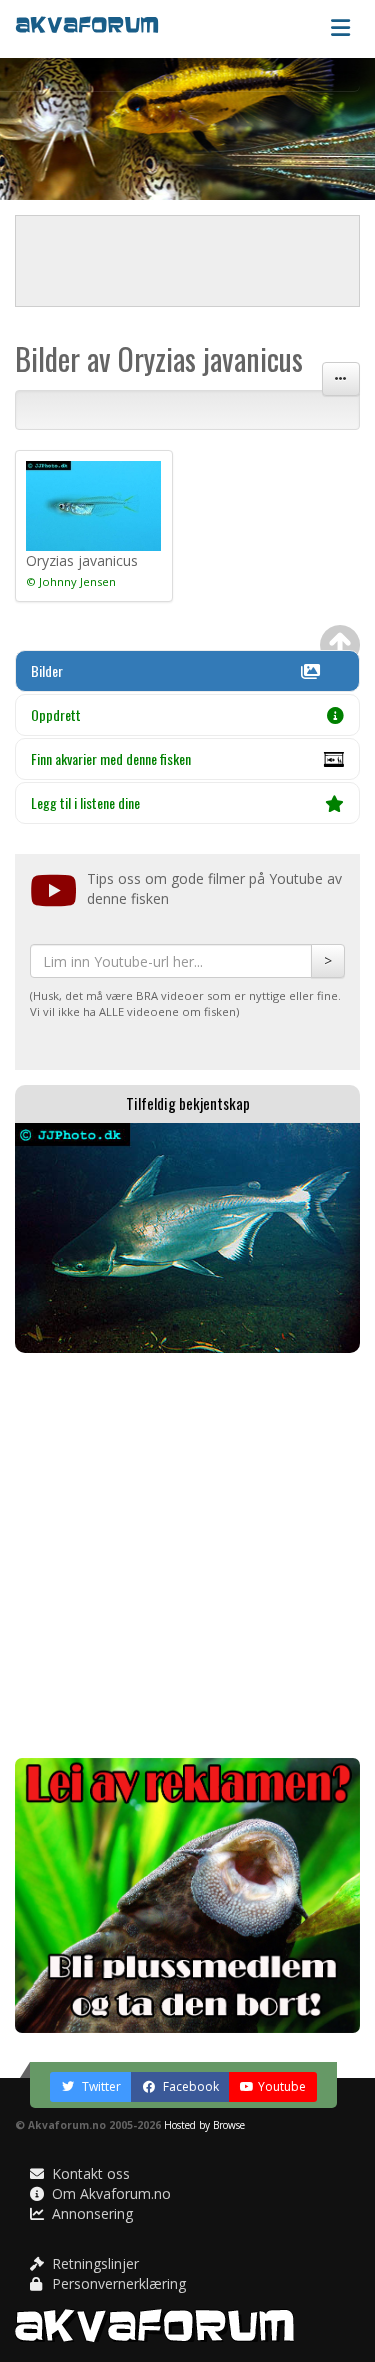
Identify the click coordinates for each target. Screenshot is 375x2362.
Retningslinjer (93, 2263)
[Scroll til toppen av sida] (340, 645)
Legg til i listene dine (85, 802)
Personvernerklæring (117, 2283)
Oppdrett (56, 714)
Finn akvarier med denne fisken (111, 758)
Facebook (189, 2086)
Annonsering (90, 2213)
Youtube (282, 2086)
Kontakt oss (89, 2173)
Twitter (100, 2086)
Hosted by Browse (204, 2125)
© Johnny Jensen (71, 581)
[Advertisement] (187, 1555)
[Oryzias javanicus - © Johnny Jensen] (94, 506)
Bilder (47, 670)
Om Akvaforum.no (109, 2193)
